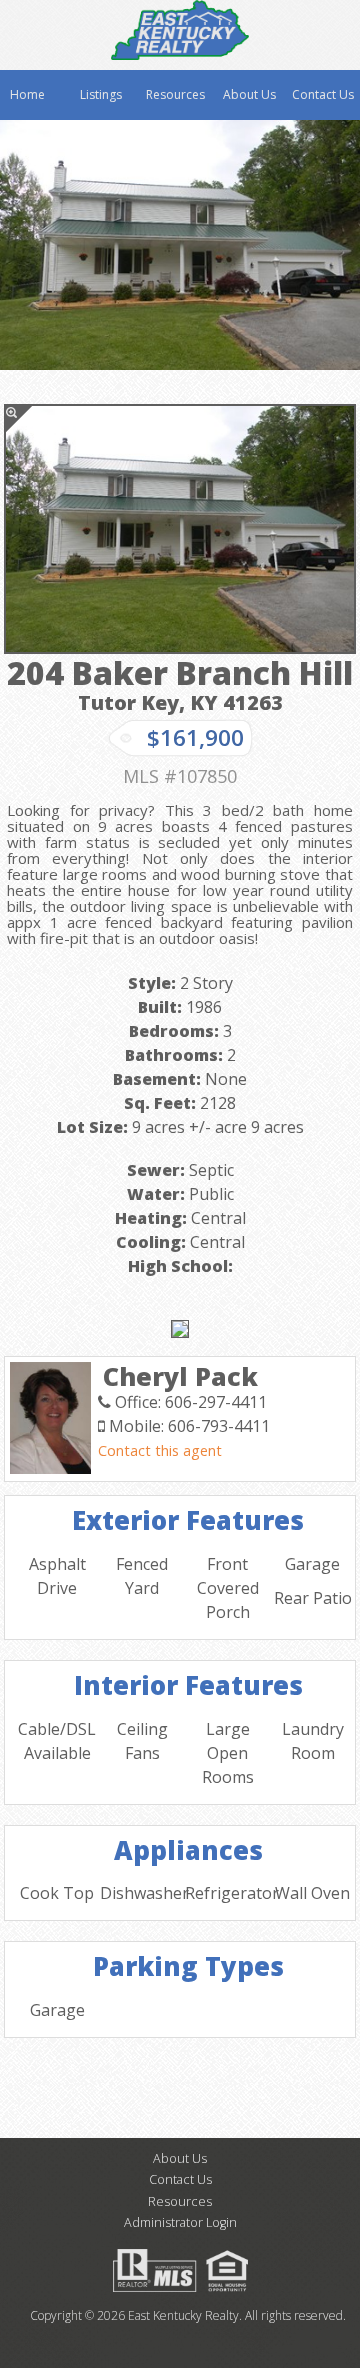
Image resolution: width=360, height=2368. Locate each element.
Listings (101, 94)
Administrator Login (180, 2222)
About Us (249, 94)
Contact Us (323, 94)
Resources (175, 94)
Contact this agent (160, 1450)
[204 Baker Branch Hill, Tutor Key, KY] (180, 529)
